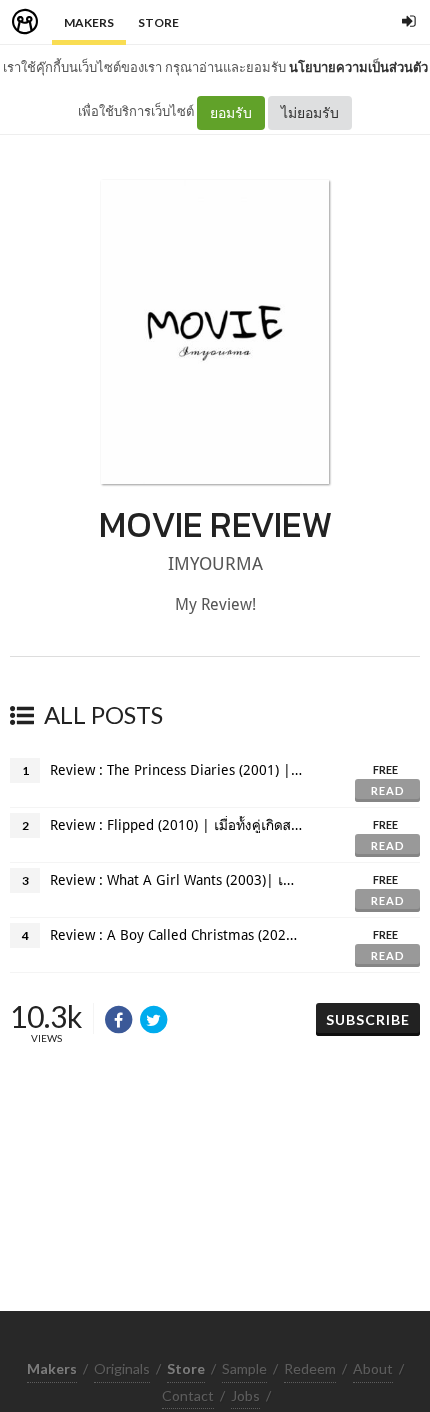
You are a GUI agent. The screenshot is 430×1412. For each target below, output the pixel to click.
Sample (244, 1368)
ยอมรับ (231, 112)
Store (158, 22)
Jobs (245, 1395)
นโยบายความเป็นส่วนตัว (358, 67)
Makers (89, 22)
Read (388, 790)
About (373, 1368)
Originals (122, 1368)
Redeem (310, 1368)
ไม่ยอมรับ (310, 112)
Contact (188, 1395)
